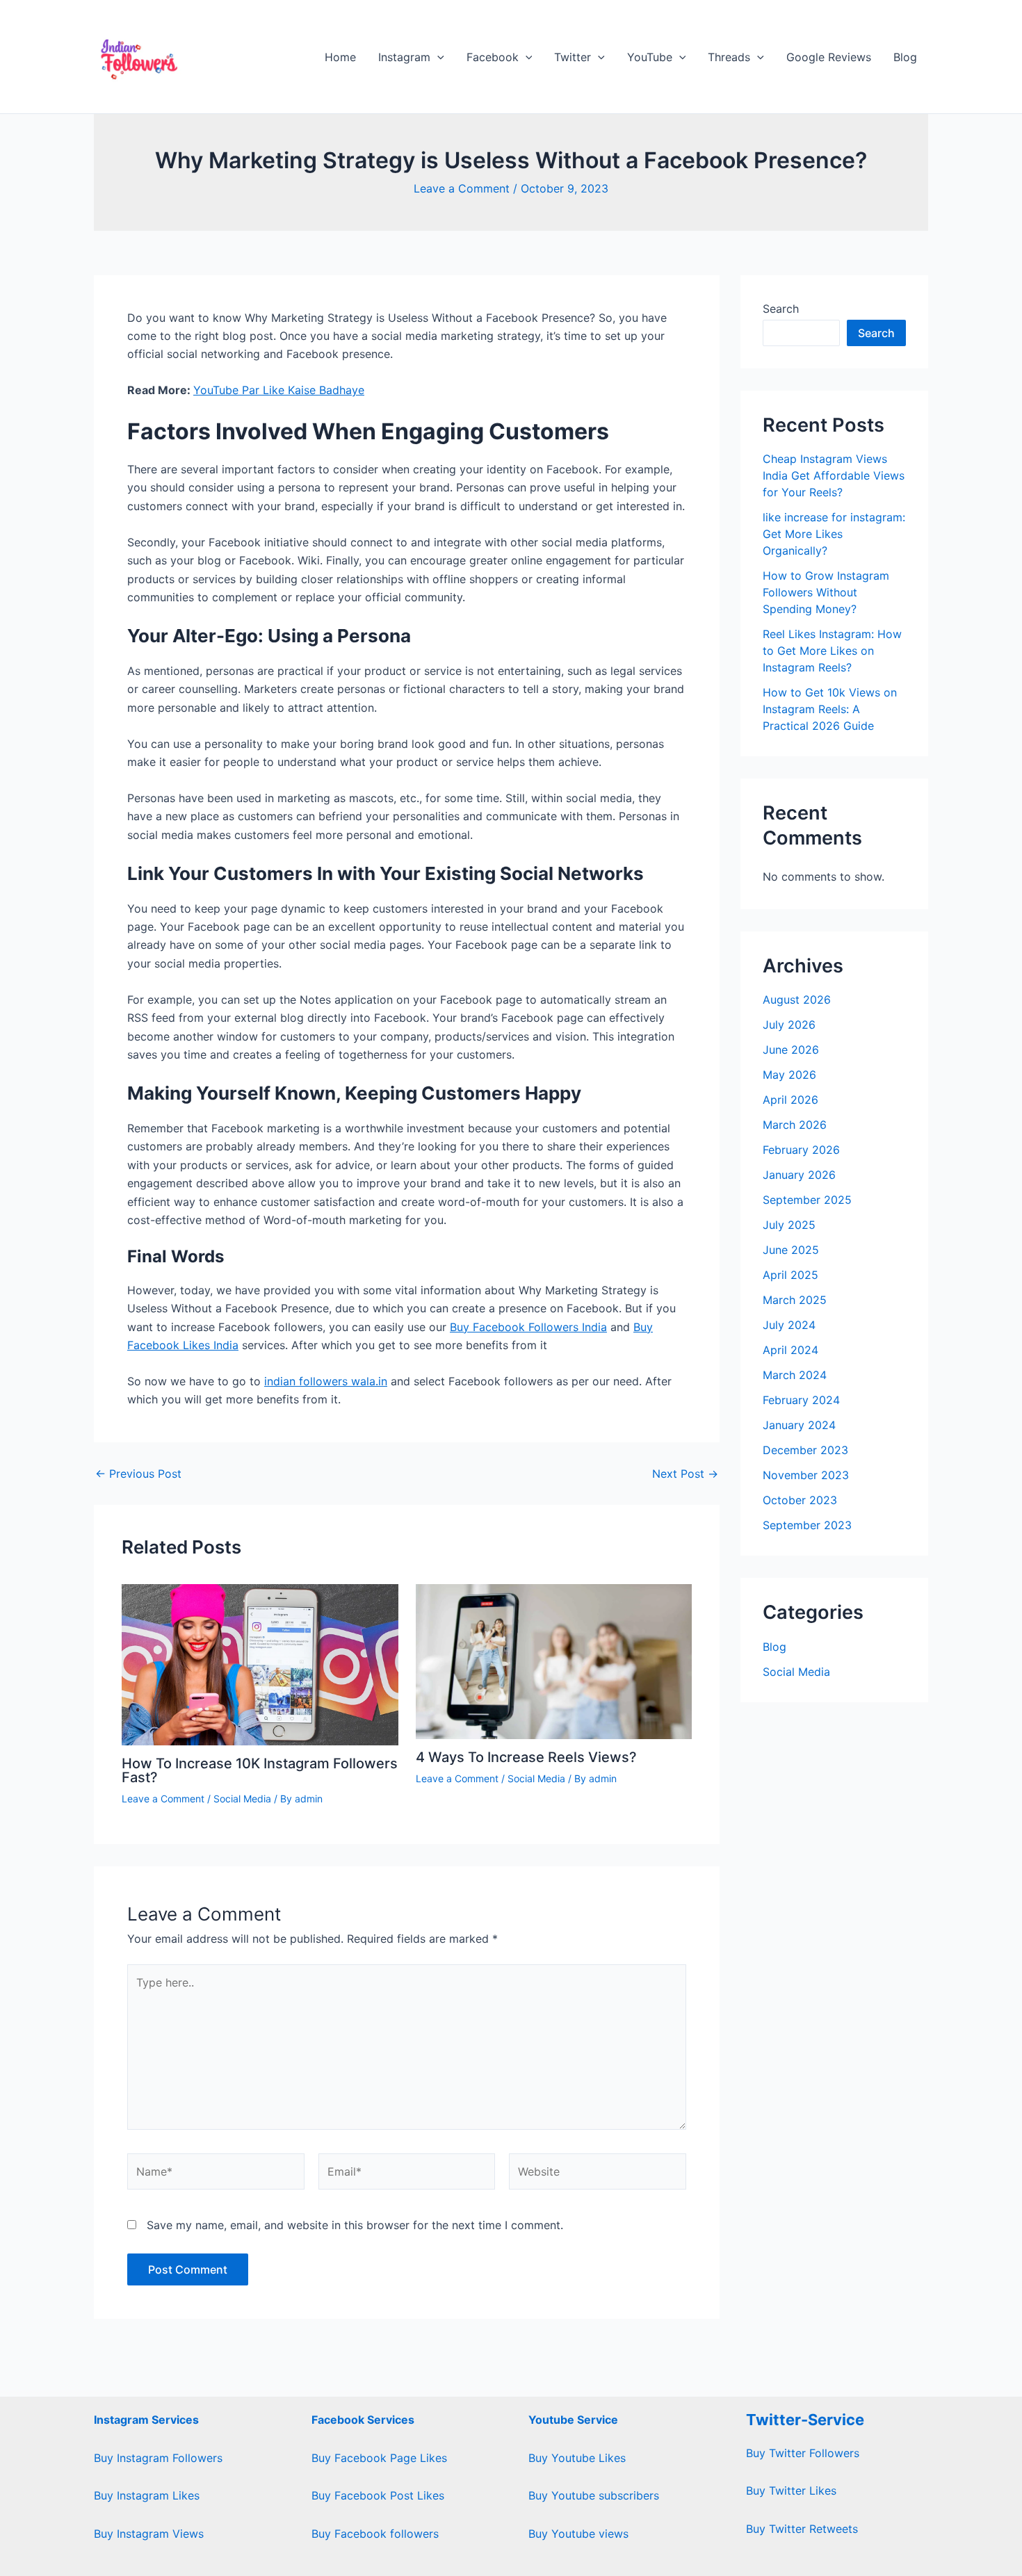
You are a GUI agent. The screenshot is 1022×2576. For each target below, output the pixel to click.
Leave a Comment (462, 188)
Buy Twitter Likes (791, 2491)
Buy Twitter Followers (803, 2453)
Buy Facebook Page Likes (379, 2458)
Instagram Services (146, 2420)
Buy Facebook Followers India (528, 1327)
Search (781, 309)
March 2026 (795, 1125)
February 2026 (801, 1150)
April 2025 (790, 1275)
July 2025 (789, 1225)
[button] (437, 57)
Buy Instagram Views (149, 2534)
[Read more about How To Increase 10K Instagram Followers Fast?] (260, 1663)
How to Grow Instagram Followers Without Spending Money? (826, 592)
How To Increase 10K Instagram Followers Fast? (260, 1770)
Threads (729, 57)
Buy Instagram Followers (158, 2458)
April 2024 (790, 1350)
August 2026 (797, 1000)
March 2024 (795, 1375)
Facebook (493, 57)
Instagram (404, 57)
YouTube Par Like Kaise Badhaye (279, 390)
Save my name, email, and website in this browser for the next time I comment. (355, 2225)
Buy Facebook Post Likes (378, 2495)
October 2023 (800, 1500)
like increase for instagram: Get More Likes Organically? (834, 534)
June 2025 (791, 1250)
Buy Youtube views (578, 2534)
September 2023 (807, 1525)
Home (340, 57)
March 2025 (795, 1300)
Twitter (573, 57)
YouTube (650, 57)
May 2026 (789, 1075)
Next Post (685, 1474)
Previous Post (138, 1474)
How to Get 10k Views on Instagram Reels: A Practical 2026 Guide (830, 709)
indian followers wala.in (326, 1381)
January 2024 (799, 1425)
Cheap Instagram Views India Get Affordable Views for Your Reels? (834, 475)
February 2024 (801, 1400)
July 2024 (789, 1325)
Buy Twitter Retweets (802, 2529)
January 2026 (799, 1175)
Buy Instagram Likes (147, 2495)
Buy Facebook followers (375, 2534)
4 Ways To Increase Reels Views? (526, 1757)
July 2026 (789, 1025)
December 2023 (805, 1450)
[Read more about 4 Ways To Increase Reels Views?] (554, 1661)
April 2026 (790, 1100)
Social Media (242, 1799)
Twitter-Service (805, 2420)
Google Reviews (829, 57)
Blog (905, 57)
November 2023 (806, 1475)
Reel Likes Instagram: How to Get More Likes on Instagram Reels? (832, 651)
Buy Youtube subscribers (594, 2495)
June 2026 (791, 1050)
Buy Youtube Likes (577, 2458)
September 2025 (807, 1200)
